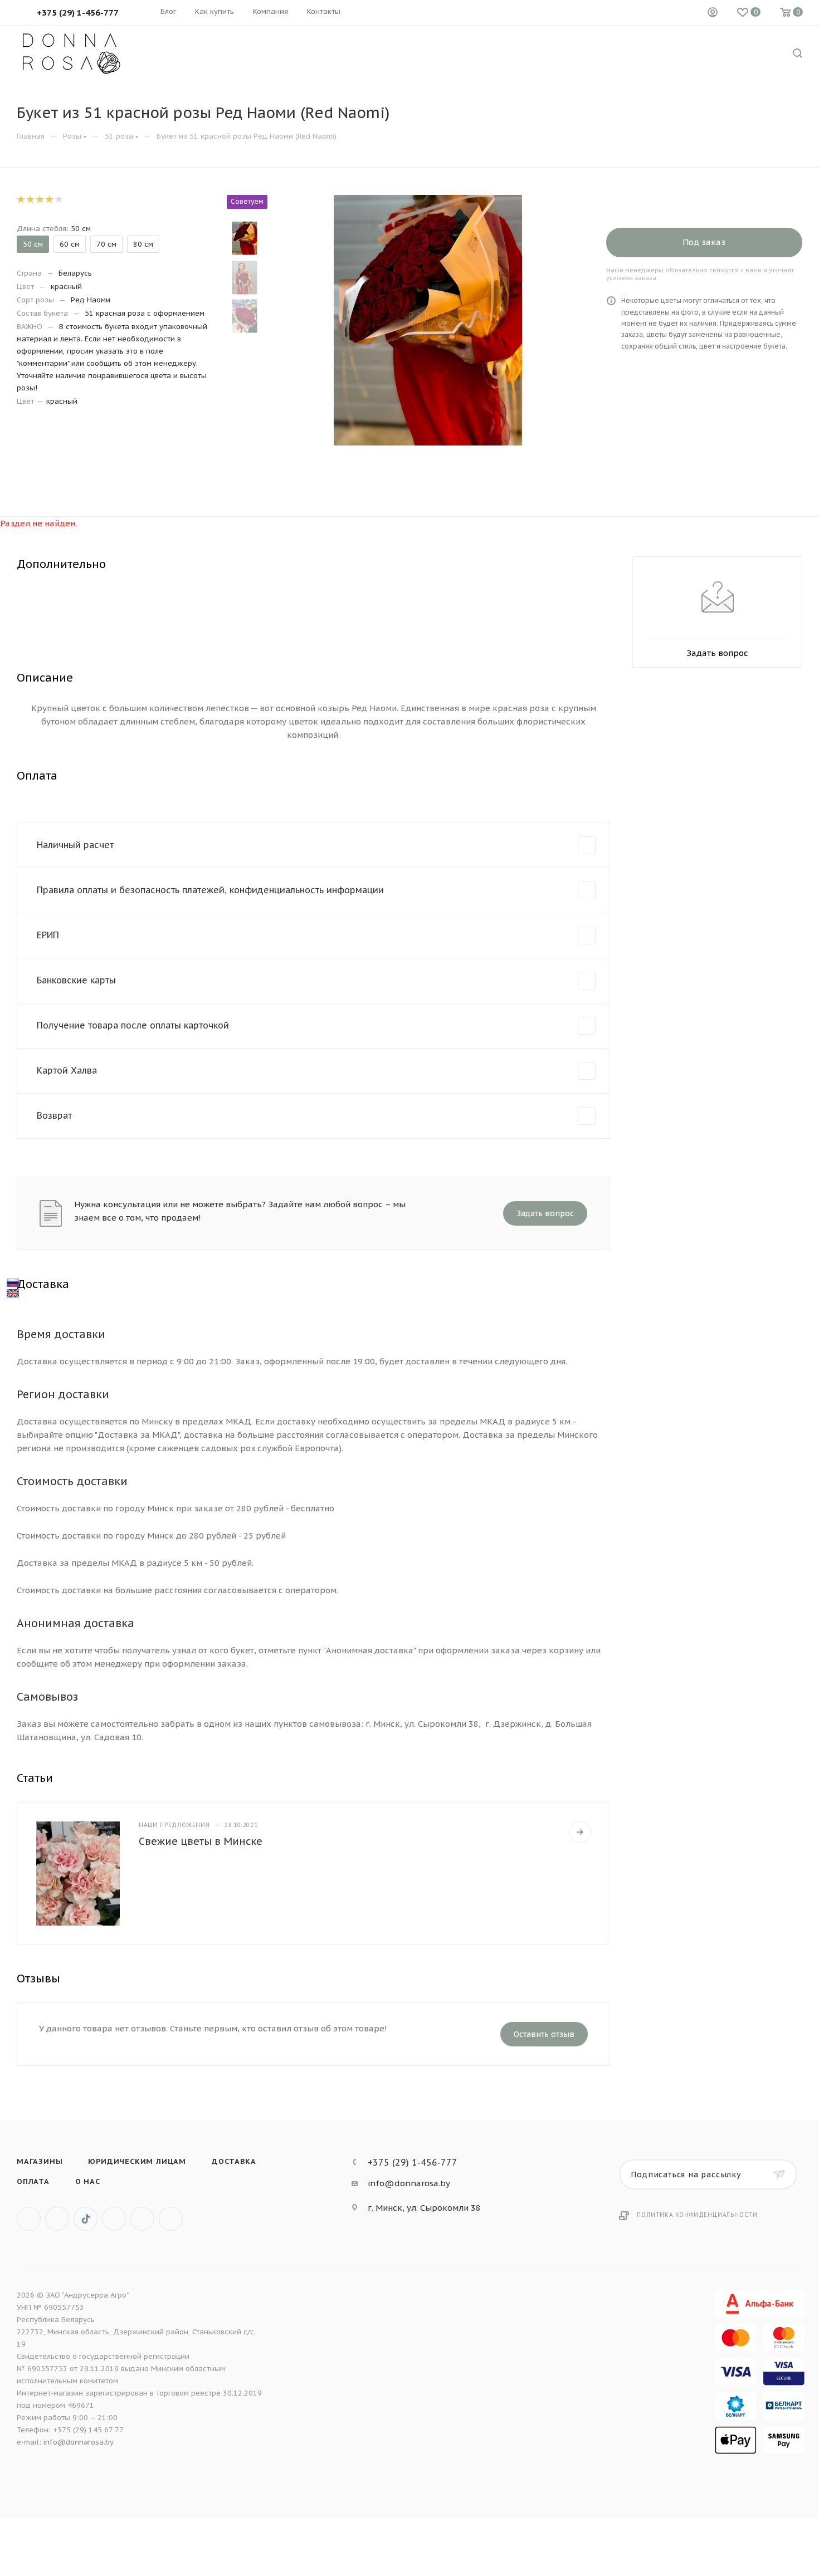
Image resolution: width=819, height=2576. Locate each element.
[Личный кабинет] (713, 13)
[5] (58, 199)
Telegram (142, 2219)
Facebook (57, 2219)
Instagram (114, 2219)
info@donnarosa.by (409, 2183)
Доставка (234, 2161)
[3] (39, 199)
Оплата (33, 2181)
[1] (20, 199)
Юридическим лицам (137, 2161)
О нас (88, 2181)
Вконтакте (29, 2219)
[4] (49, 199)
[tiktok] (86, 2219)
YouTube (171, 2219)
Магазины (40, 2161)
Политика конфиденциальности (697, 2215)
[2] (30, 199)
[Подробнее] (580, 1832)
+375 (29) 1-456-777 (413, 2162)
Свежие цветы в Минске (201, 1841)
